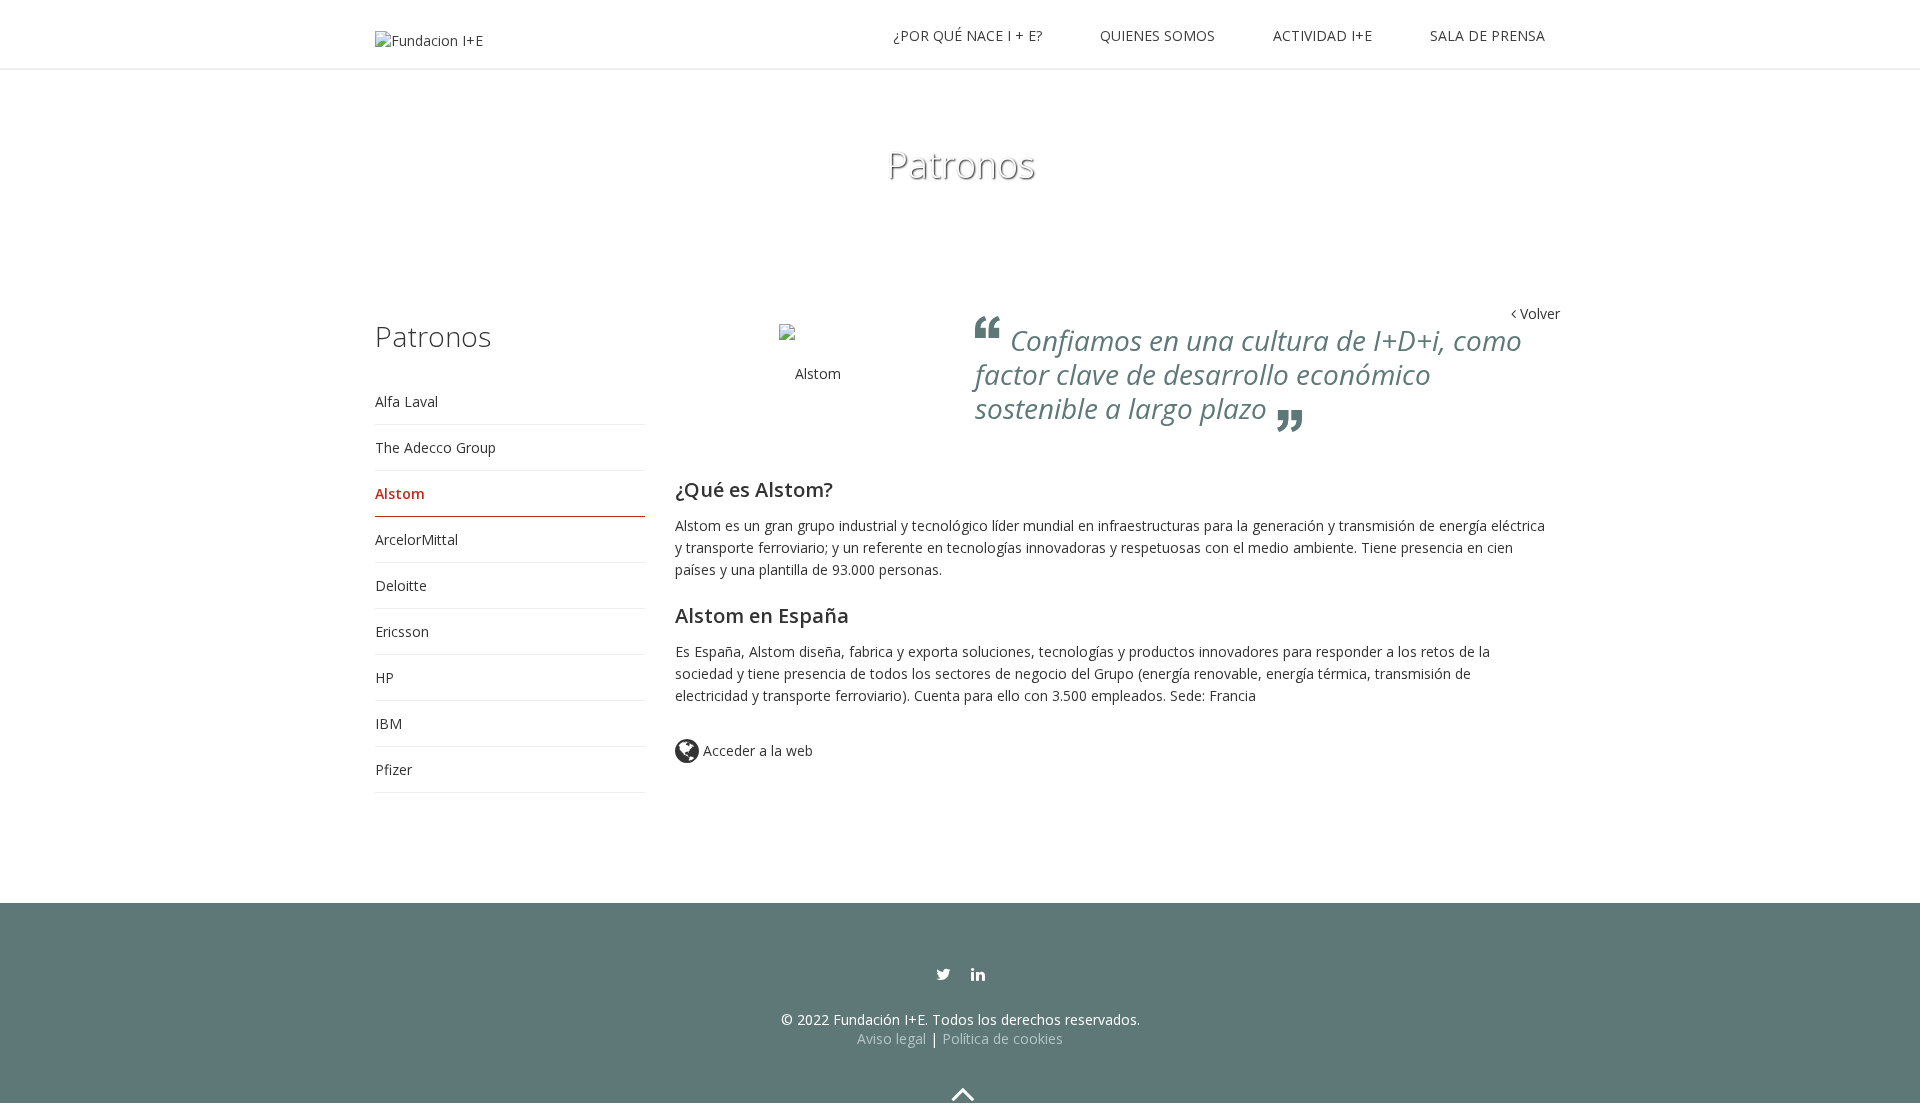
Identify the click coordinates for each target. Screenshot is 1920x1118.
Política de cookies (1002, 1038)
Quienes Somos (1157, 35)
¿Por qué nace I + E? (967, 35)
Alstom (400, 493)
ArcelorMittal (416, 539)
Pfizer (393, 769)
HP (384, 677)
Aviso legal (891, 1038)
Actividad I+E (1322, 35)
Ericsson (402, 631)
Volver (1535, 313)
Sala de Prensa (1487, 35)
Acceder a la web (744, 751)
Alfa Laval (406, 401)
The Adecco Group (435, 447)
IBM (388, 723)
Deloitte (401, 585)
